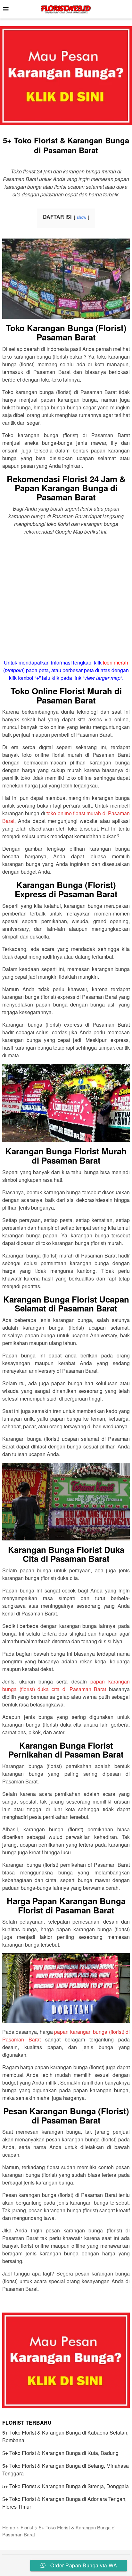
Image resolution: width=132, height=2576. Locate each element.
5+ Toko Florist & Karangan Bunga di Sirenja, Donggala (66, 2486)
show (82, 217)
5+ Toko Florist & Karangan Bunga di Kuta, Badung (60, 2453)
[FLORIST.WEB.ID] (66, 8)
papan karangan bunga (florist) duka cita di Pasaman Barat (66, 1685)
